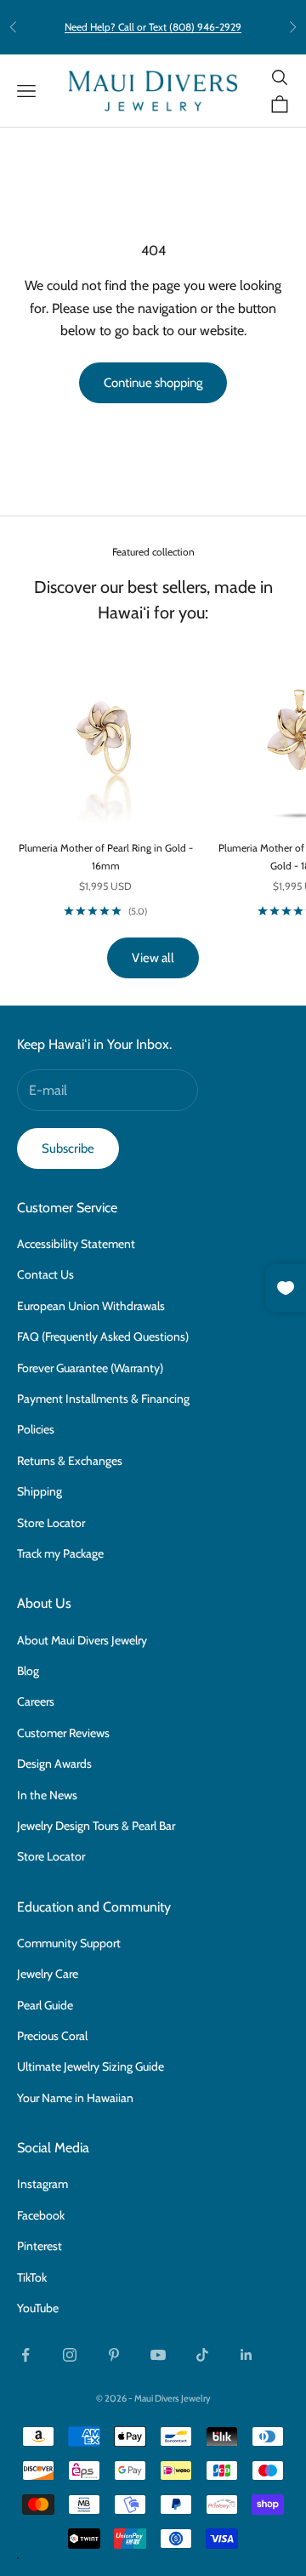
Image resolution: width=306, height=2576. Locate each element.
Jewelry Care (48, 1974)
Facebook (41, 2215)
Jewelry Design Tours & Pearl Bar (96, 1826)
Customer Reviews (63, 1733)
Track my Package (60, 1553)
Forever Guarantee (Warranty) (90, 1368)
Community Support (69, 1943)
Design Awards (54, 1764)
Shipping (40, 1491)
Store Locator (51, 1523)
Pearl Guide (45, 2005)
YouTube (38, 2308)
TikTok (32, 2277)
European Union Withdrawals (91, 1306)
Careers (36, 1701)
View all (153, 958)
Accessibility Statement (76, 1244)
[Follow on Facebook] (25, 2355)
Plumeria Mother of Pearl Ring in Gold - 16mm (106, 856)
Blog (28, 1671)
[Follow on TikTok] (202, 2355)
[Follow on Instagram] (70, 2355)
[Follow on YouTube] (158, 2355)
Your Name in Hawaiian (75, 2098)
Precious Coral (52, 2036)
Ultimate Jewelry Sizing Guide (91, 2066)
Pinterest (40, 2246)
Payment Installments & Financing (103, 1399)
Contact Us (45, 1274)
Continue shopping (153, 383)
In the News (47, 1795)
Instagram (42, 2184)
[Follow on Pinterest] (114, 2355)
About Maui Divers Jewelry (82, 1640)
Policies (36, 1429)
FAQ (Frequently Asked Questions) (103, 1336)
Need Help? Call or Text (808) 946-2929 (153, 27)
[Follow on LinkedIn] (246, 2355)
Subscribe (68, 1148)
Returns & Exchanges (70, 1461)
